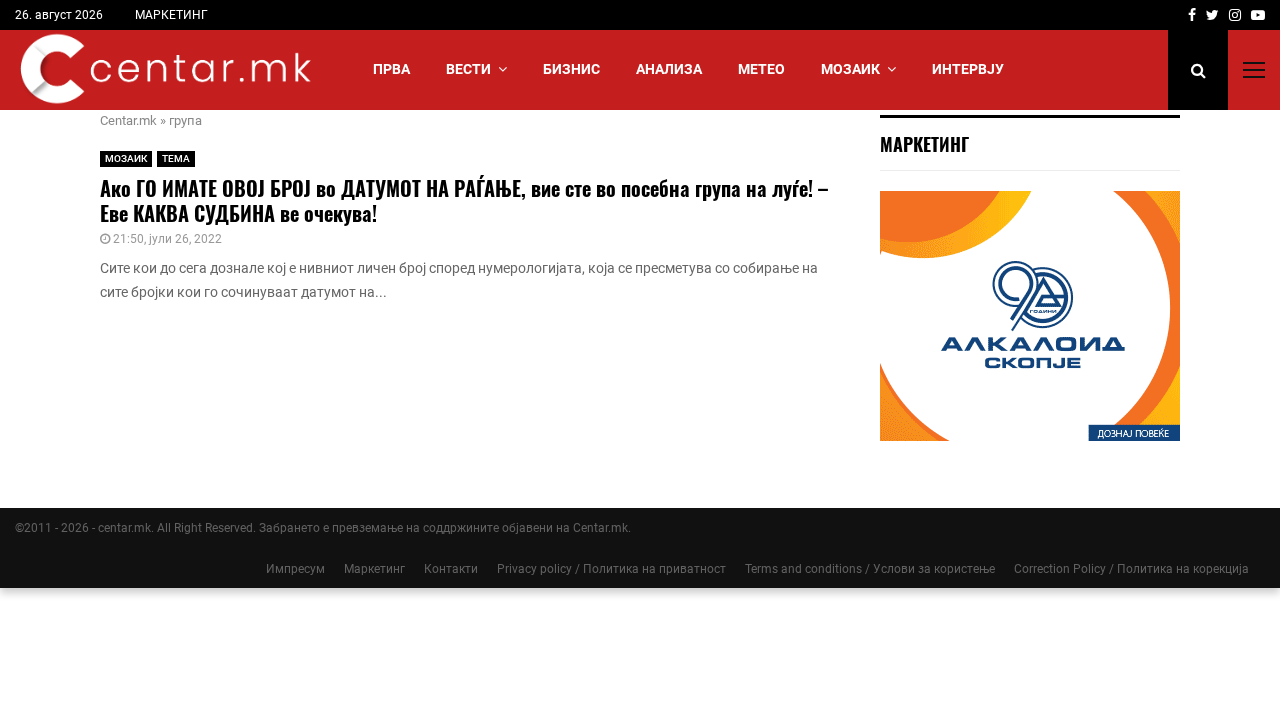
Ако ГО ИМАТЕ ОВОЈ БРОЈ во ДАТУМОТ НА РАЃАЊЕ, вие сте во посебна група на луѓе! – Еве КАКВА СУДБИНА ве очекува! (464, 200)
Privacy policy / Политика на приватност (611, 569)
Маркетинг (374, 569)
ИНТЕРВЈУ (968, 69)
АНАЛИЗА (669, 69)
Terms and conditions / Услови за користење (870, 569)
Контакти (451, 569)
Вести (468, 69)
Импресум (295, 569)
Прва (391, 69)
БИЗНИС (571, 69)
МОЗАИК (850, 69)
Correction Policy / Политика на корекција (1131, 569)
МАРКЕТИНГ (171, 15)
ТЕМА (176, 158)
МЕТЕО (761, 69)
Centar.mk (128, 120)
